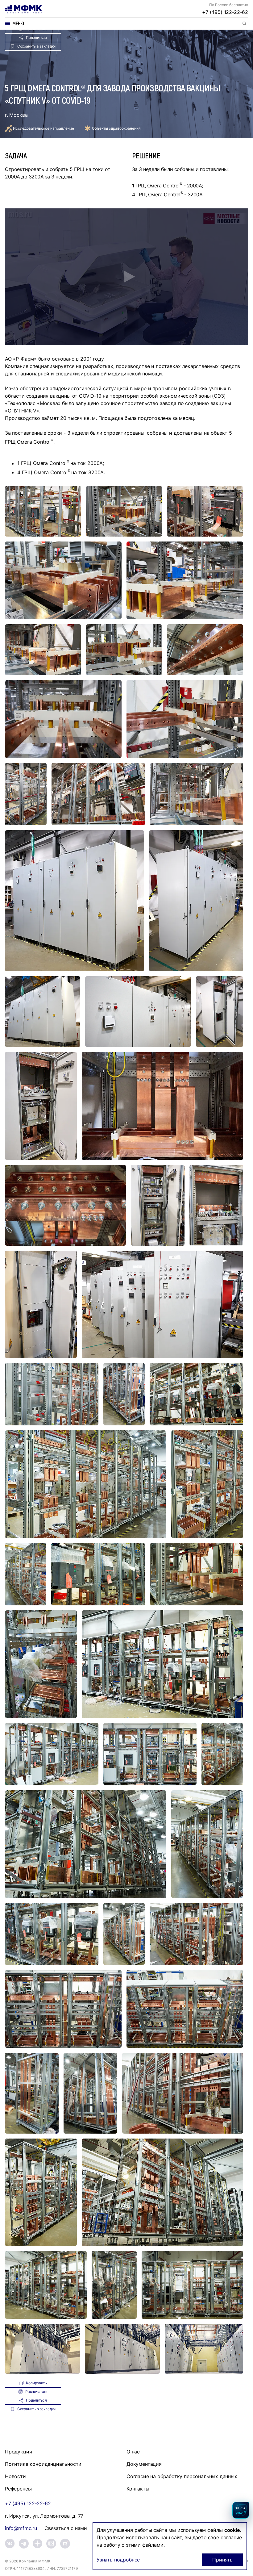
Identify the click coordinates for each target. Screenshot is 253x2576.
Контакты (138, 2489)
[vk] (10, 2543)
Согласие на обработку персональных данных (182, 2476)
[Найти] (244, 23)
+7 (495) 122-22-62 (225, 12)
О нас (133, 2452)
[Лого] (23, 9)
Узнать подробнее (118, 2560)
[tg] (24, 2544)
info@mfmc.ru (21, 2528)
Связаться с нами (66, 2528)
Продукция (18, 2452)
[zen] (38, 2543)
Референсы (18, 2489)
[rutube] (65, 2544)
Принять (222, 2560)
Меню (18, 23)
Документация (144, 2464)
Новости (15, 2476)
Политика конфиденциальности (43, 2464)
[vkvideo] (51, 2544)
